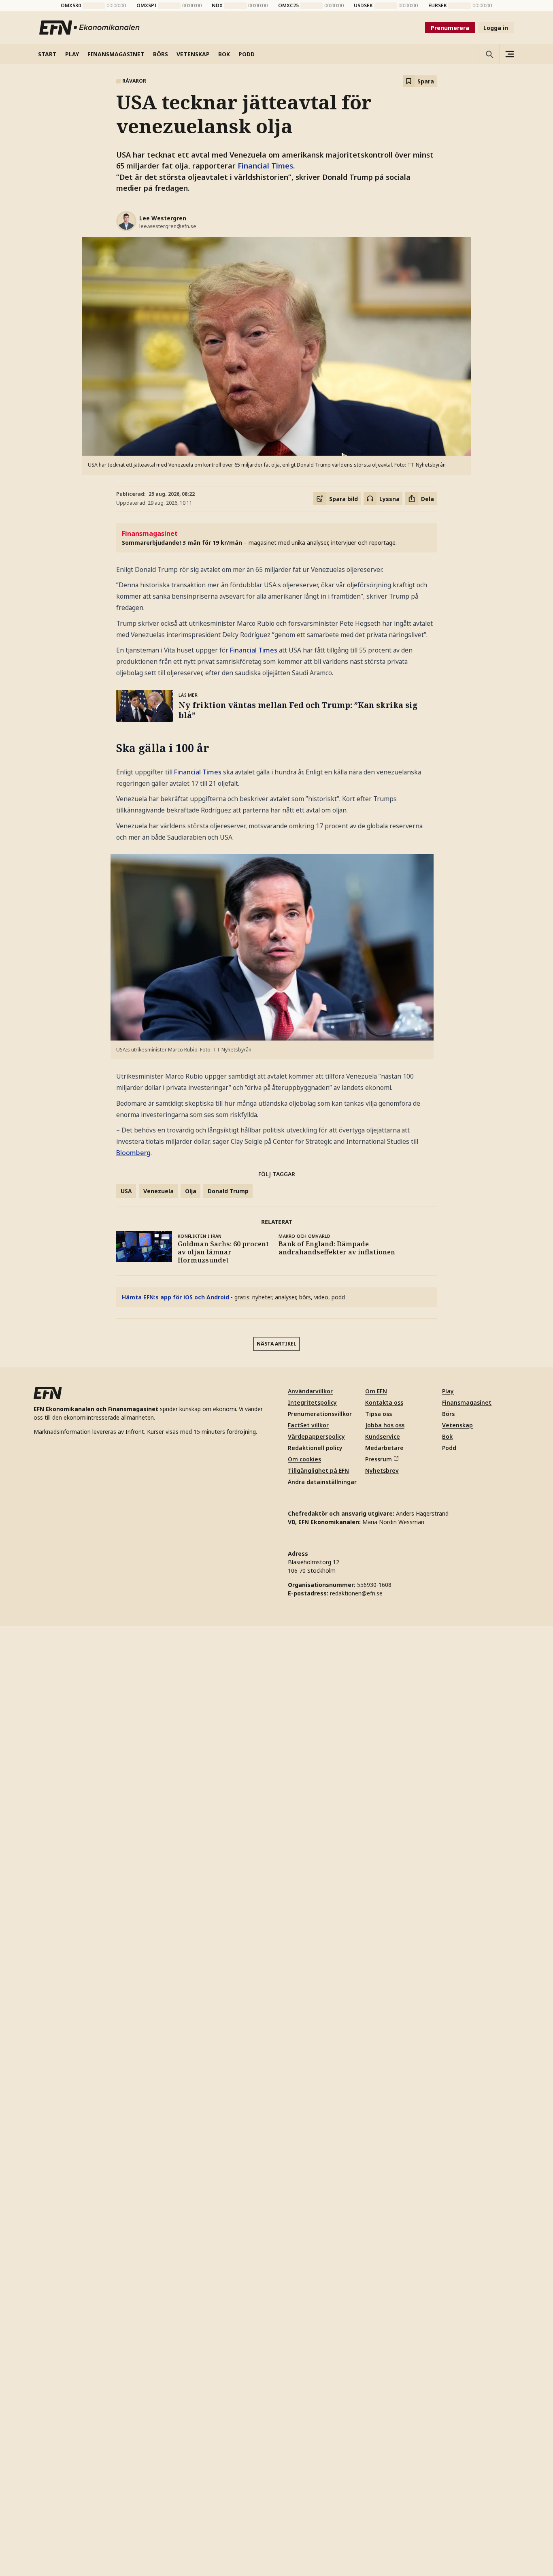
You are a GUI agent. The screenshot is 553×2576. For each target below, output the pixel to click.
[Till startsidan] (90, 28)
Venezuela (158, 1191)
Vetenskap (457, 2375)
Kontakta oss (384, 2353)
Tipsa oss (379, 2364)
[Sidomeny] (509, 54)
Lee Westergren (163, 218)
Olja (191, 1191)
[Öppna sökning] (489, 54)
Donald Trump (228, 1191)
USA (126, 1191)
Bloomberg (133, 1153)
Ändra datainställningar (322, 2432)
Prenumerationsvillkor (320, 2364)
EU (154, 2141)
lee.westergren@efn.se (168, 226)
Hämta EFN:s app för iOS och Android (175, 1297)
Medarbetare (384, 2398)
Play (448, 2341)
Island (130, 2141)
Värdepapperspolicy (316, 2387)
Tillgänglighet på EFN (318, 2421)
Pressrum (379, 2409)
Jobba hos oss (385, 2375)
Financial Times (265, 166)
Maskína (270, 2064)
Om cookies (304, 2409)
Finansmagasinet (467, 2353)
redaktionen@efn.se (356, 2543)
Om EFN (376, 2341)
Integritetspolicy (312, 2353)
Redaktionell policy (315, 2398)
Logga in (496, 28)
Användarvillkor (310, 2341)
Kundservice (383, 2387)
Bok (447, 2387)
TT (183, 1454)
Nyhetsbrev (382, 2421)
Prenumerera (450, 28)
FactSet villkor (308, 2375)
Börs (448, 2364)
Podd (449, 2398)
